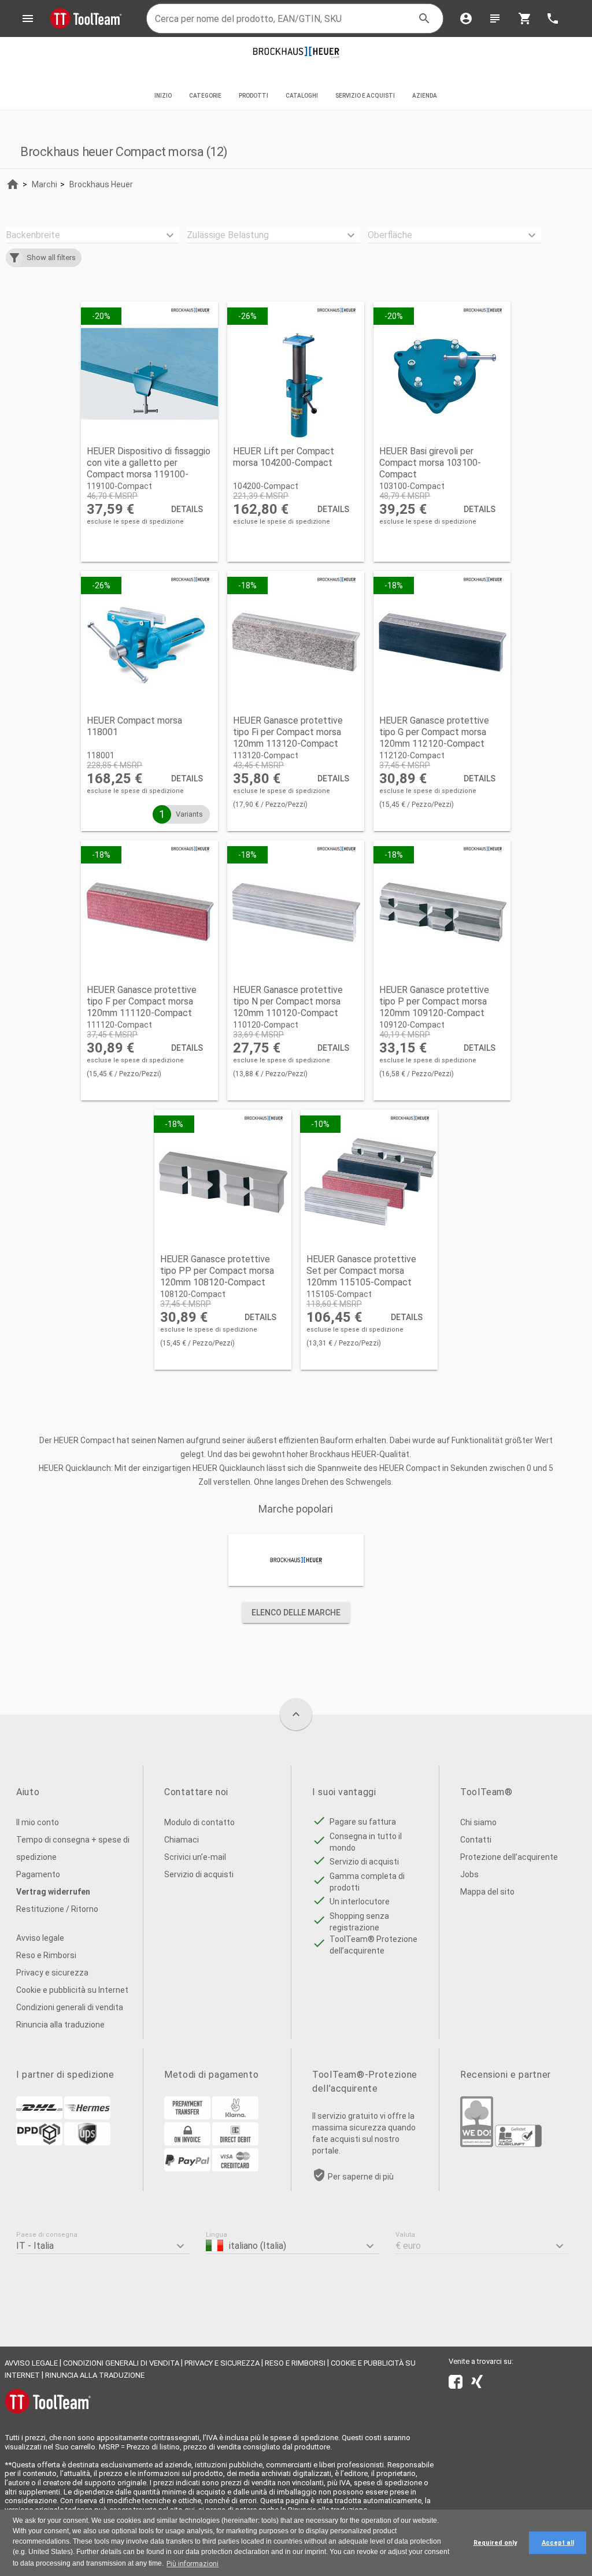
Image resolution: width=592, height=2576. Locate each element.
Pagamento (38, 1874)
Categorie (205, 96)
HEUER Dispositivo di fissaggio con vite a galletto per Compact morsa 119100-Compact (149, 468)
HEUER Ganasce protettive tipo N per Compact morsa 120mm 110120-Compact (288, 1001)
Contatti (476, 1840)
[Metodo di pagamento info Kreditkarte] (235, 2169)
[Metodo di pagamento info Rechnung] (187, 2143)
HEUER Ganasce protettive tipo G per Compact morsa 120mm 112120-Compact (434, 732)
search (424, 18)
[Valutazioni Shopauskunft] (518, 2144)
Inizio (163, 96)
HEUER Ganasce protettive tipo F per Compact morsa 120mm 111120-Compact (142, 1001)
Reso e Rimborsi (46, 1955)
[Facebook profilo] (456, 2384)
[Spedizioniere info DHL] (39, 2117)
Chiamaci (182, 1840)
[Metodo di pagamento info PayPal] (187, 2169)
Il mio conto (38, 1822)
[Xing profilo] (477, 2384)
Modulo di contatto (199, 1822)
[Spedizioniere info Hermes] (87, 2117)
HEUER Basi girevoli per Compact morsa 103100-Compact (430, 463)
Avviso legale (40, 1938)
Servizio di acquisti (199, 1874)
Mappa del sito (487, 1892)
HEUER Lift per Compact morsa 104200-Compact (284, 457)
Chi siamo (478, 1822)
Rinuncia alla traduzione (60, 2025)
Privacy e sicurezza (52, 1973)
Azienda (425, 96)
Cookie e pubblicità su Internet (72, 1990)
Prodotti (254, 96)
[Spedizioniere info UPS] (87, 2143)
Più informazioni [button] (193, 2564)
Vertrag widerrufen (53, 1892)
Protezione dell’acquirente (509, 1857)
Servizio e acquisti (365, 96)
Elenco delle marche (296, 1613)
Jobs (469, 1874)
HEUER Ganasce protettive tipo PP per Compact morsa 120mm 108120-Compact (217, 1271)
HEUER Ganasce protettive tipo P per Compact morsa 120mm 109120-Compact (434, 1001)
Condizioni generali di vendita (70, 2007)
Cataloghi (302, 96)
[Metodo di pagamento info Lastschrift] (235, 2143)
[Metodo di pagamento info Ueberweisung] (187, 2117)
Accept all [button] (558, 2543)
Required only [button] (495, 2543)
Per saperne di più (361, 2177)
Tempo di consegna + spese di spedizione (73, 1848)
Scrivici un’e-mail (195, 1857)
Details (187, 509)
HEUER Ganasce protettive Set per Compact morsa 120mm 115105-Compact (361, 1271)
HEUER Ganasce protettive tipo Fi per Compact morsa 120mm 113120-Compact (288, 732)
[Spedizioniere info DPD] (39, 2143)
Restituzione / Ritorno (57, 1909)
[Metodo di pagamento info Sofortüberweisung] (235, 2117)
